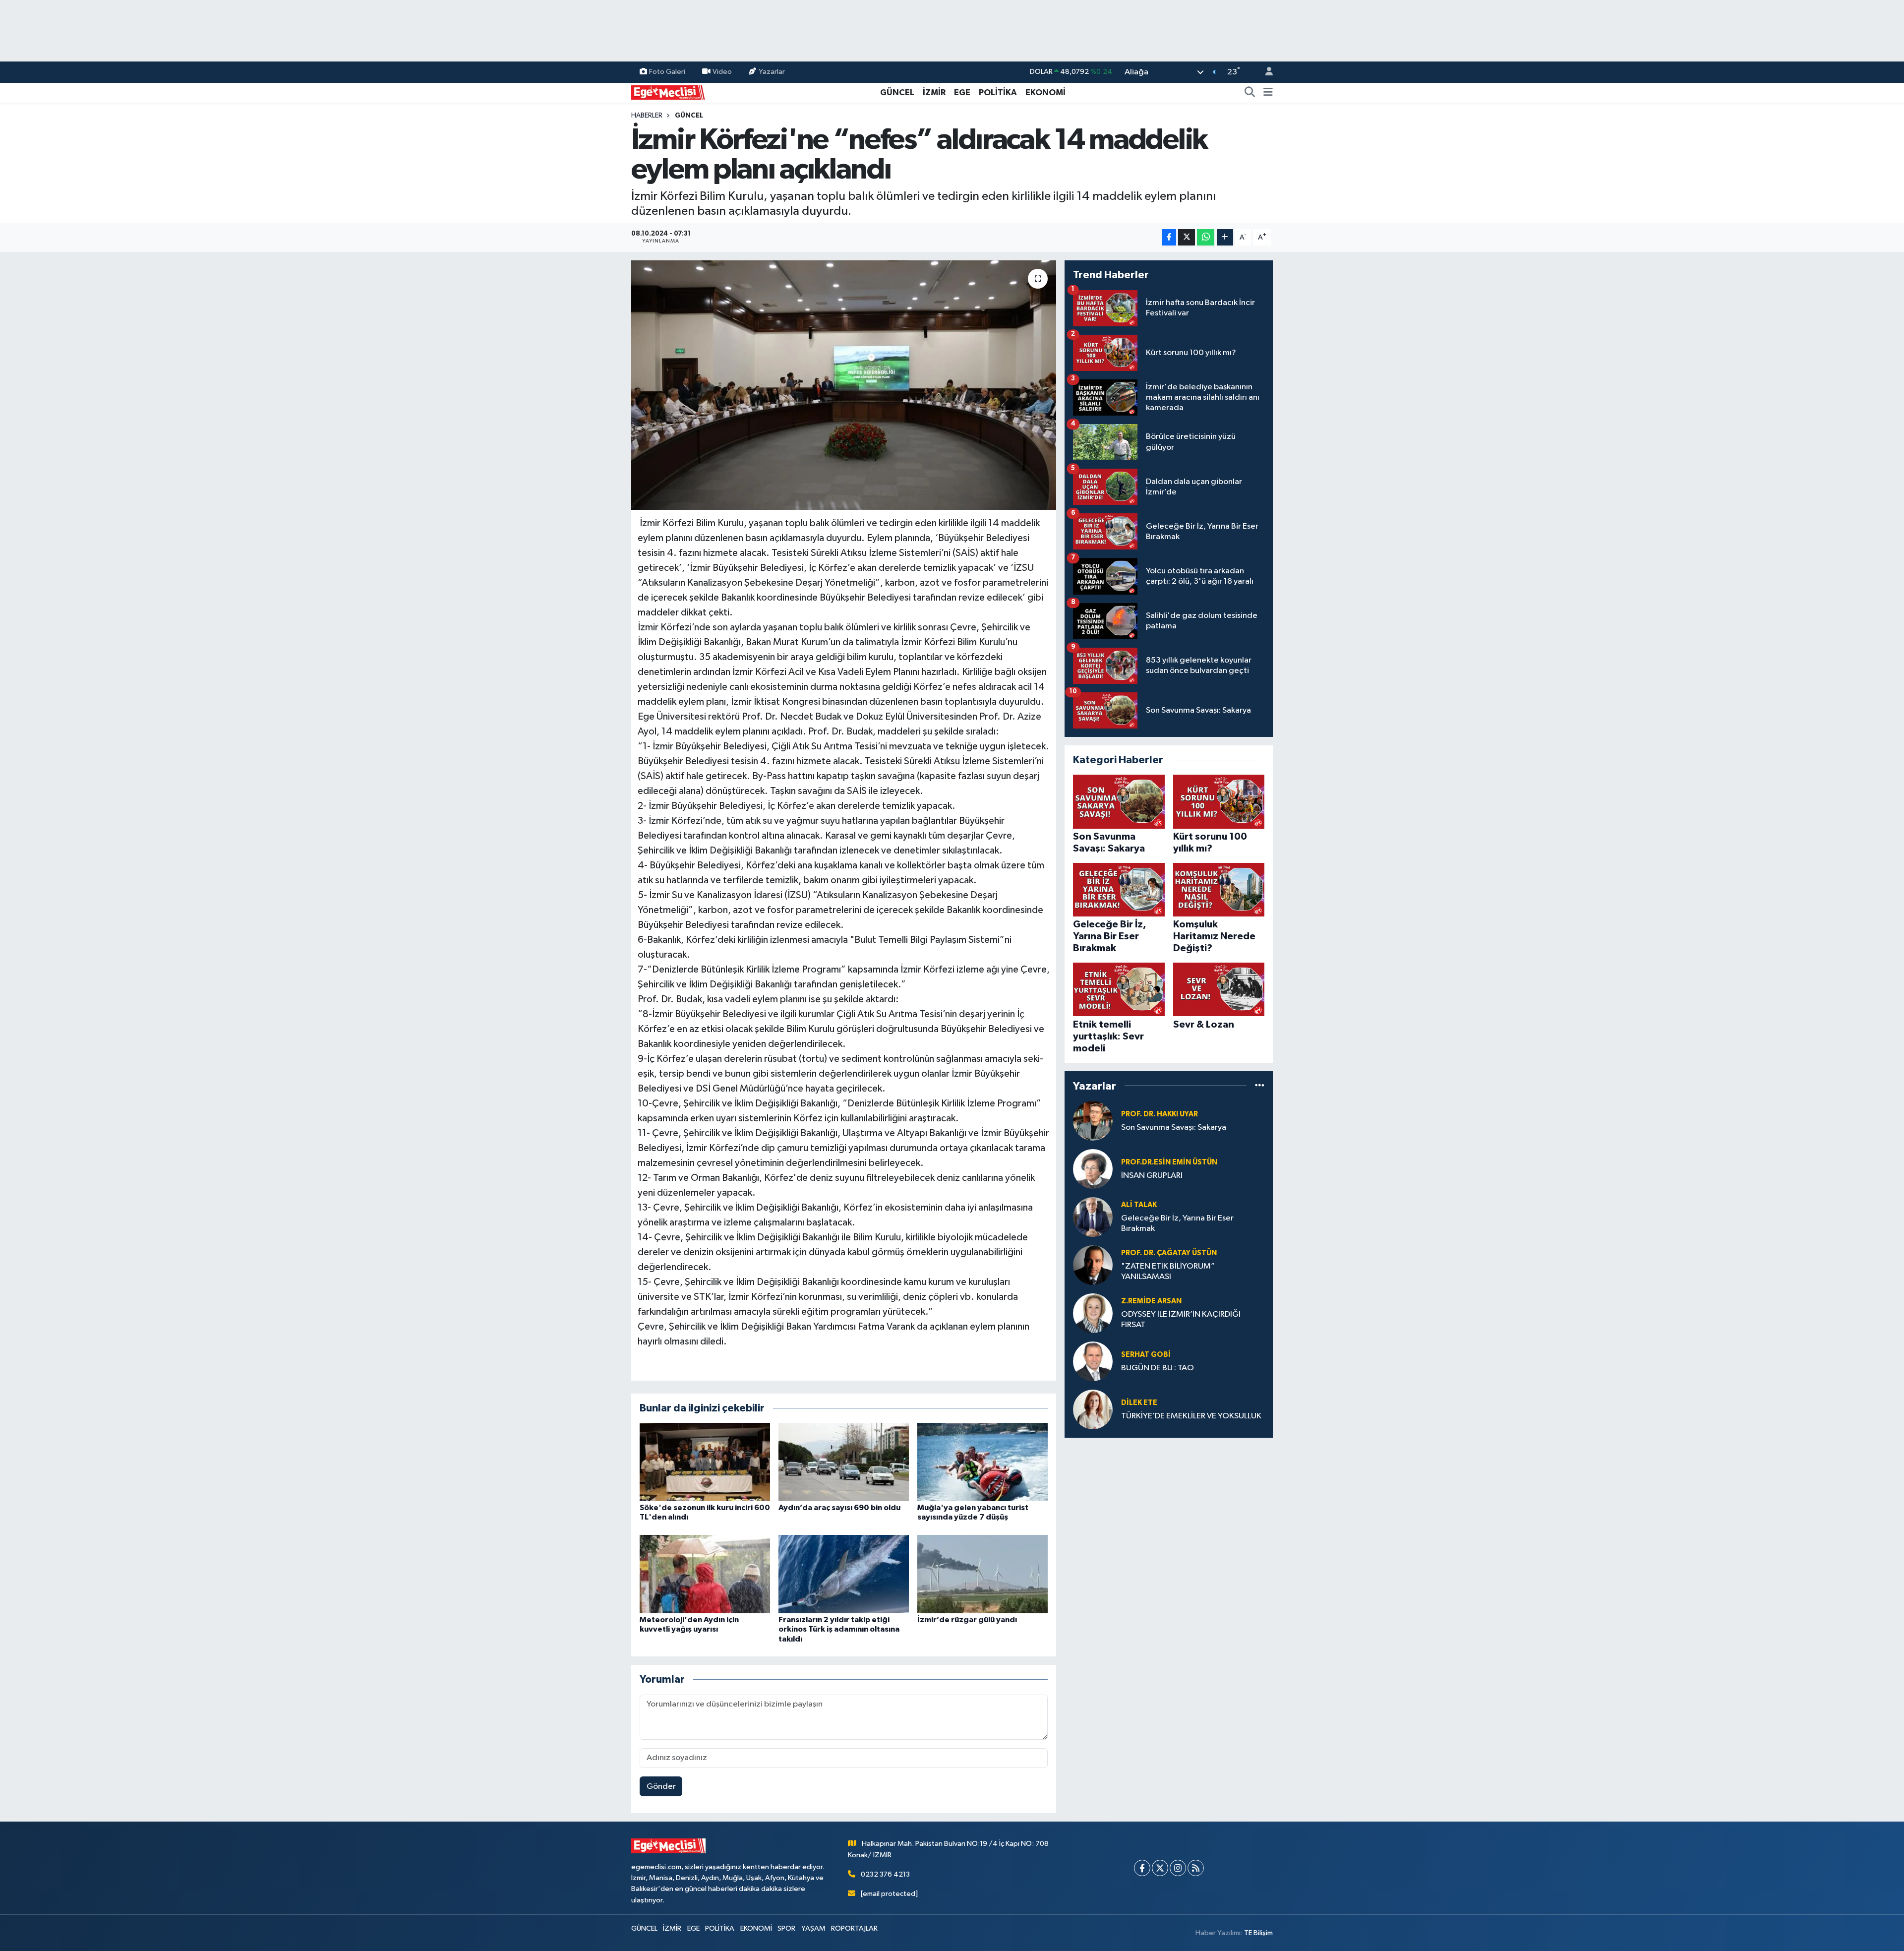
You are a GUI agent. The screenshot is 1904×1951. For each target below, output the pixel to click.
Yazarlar (772, 72)
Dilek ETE (1139, 1403)
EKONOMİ (1045, 92)
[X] (1160, 1868)
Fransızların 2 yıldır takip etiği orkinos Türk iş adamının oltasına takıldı (839, 1629)
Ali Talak (1139, 1205)
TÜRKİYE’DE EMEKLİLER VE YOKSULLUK (1191, 1416)
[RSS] (1196, 1868)
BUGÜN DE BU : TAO (1158, 1368)
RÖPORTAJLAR (854, 1928)
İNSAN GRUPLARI (1152, 1176)
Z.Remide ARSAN (1151, 1301)
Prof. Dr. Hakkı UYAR (1160, 1114)
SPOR (786, 1928)
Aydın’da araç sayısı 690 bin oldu (839, 1508)
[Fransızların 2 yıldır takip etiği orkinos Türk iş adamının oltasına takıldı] (844, 1574)
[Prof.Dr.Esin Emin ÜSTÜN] (1093, 1169)
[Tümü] (1260, 1086)
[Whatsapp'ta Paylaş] (1206, 237)
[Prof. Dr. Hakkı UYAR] (1093, 1121)
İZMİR (934, 92)
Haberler (647, 116)
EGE (962, 92)
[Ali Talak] (1093, 1217)
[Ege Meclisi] (668, 92)
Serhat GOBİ (1146, 1355)
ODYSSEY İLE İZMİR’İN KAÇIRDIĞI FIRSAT (1181, 1320)
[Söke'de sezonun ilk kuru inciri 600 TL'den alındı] (705, 1462)
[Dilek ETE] (1093, 1409)
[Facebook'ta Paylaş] (1169, 237)
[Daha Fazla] (1225, 237)
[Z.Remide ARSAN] (1093, 1313)
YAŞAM (813, 1928)
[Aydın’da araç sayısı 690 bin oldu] (844, 1462)
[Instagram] (1178, 1868)
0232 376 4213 (885, 1874)
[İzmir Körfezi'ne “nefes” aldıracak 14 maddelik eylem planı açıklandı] (844, 385)
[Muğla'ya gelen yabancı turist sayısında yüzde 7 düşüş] (982, 1462)
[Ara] (1250, 93)
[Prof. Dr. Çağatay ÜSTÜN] (1093, 1265)
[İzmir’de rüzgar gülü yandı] (982, 1574)
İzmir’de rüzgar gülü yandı (967, 1620)
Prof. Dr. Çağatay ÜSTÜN (1169, 1253)
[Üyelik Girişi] (1265, 72)
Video (722, 72)
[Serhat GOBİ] (1093, 1361)
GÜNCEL (897, 92)
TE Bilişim (1258, 1933)
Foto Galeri (667, 72)
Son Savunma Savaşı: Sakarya (1174, 1128)
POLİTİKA (998, 92)
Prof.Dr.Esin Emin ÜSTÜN (1169, 1162)
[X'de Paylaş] (1187, 237)
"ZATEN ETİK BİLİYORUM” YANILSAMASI (1168, 1272)
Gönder (661, 1787)
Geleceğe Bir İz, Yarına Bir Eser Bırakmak (1177, 1223)
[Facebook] (1142, 1868)
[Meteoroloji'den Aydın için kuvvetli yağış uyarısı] (705, 1574)
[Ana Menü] (1268, 93)
